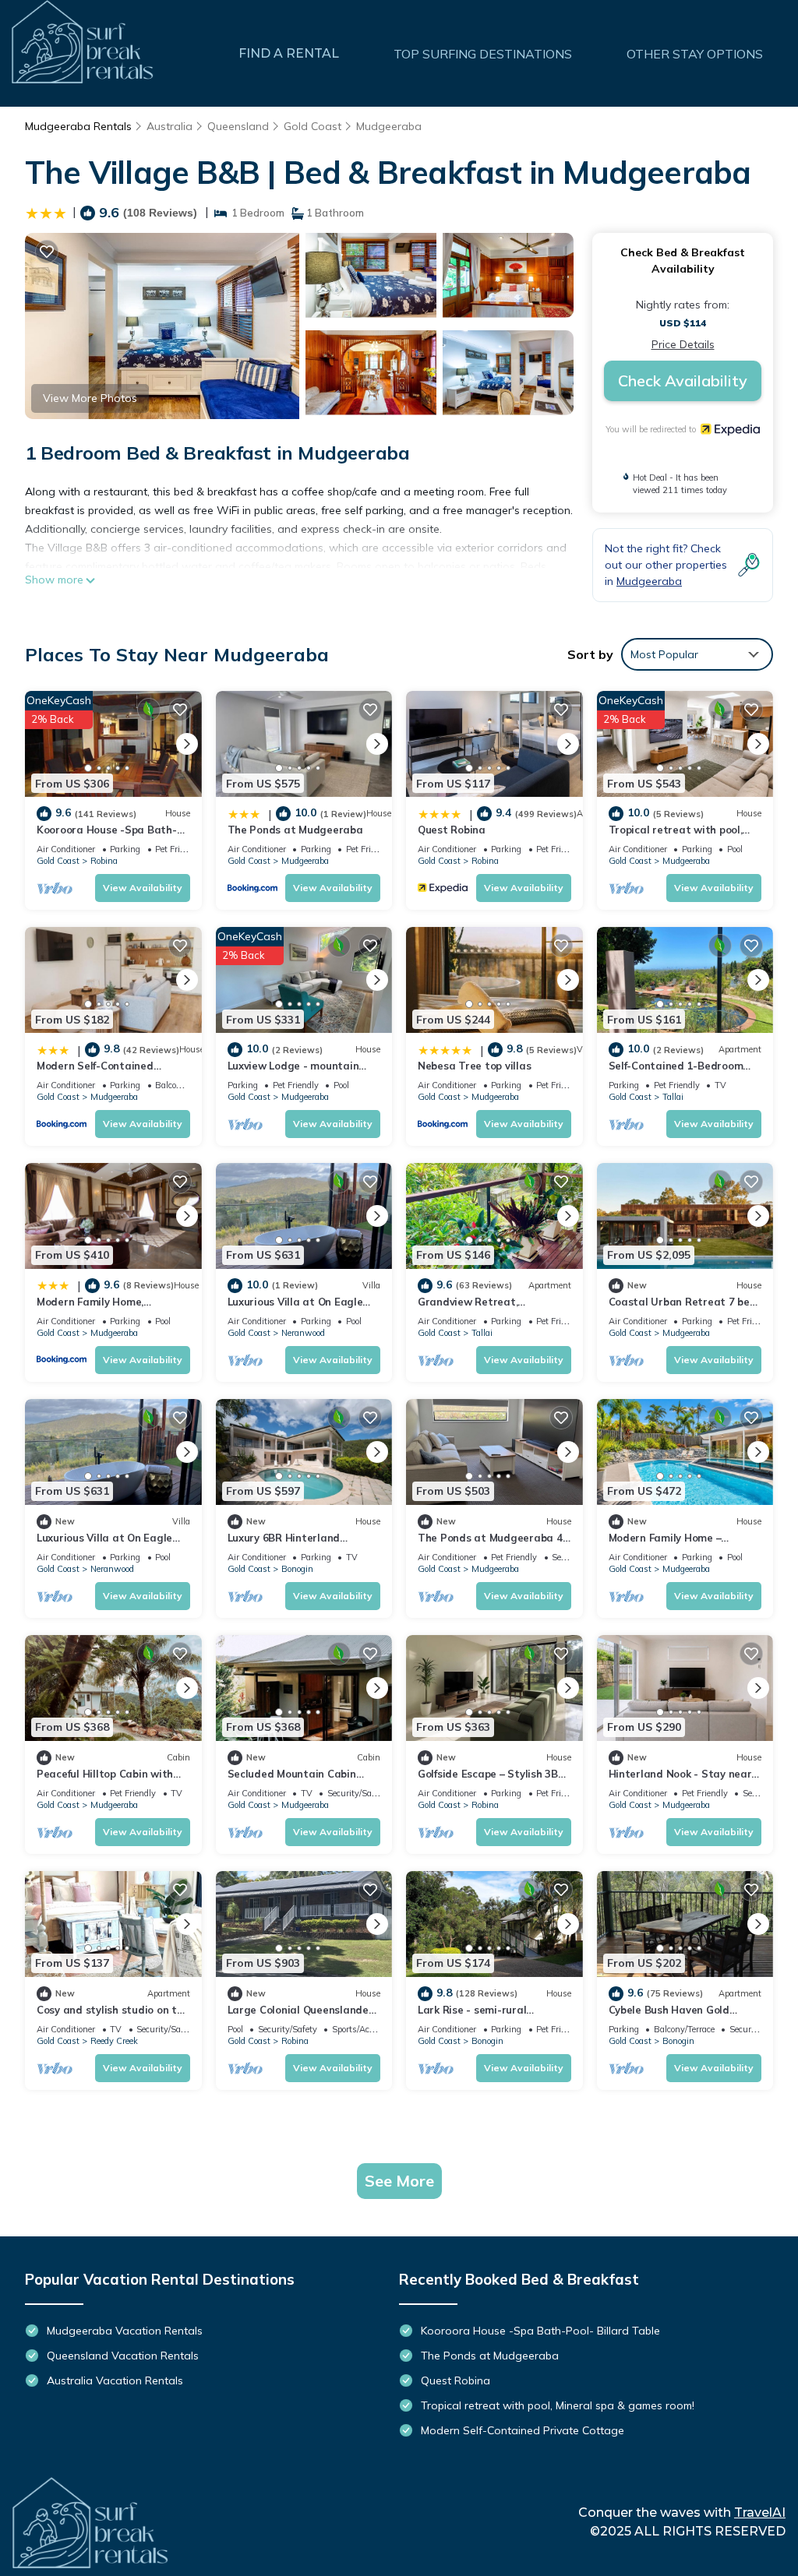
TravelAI (760, 2513)
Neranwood (303, 1333)
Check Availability (683, 381)
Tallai (673, 1097)
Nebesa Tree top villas (474, 1066)
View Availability (143, 888)
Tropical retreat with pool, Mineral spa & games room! (558, 2405)
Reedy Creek (114, 2041)
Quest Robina (452, 830)
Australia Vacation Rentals (115, 2380)
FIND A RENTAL (289, 53)
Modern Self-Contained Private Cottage (523, 2430)
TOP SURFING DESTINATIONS (483, 54)
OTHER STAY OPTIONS (695, 54)
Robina (104, 861)
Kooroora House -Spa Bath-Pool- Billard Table (540, 2331)
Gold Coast (312, 126)
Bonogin (297, 1569)
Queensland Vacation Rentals (123, 2356)
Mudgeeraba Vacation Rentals (125, 2331)
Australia (169, 126)
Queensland (238, 126)
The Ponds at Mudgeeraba (295, 830)
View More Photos (90, 398)
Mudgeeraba (389, 126)
